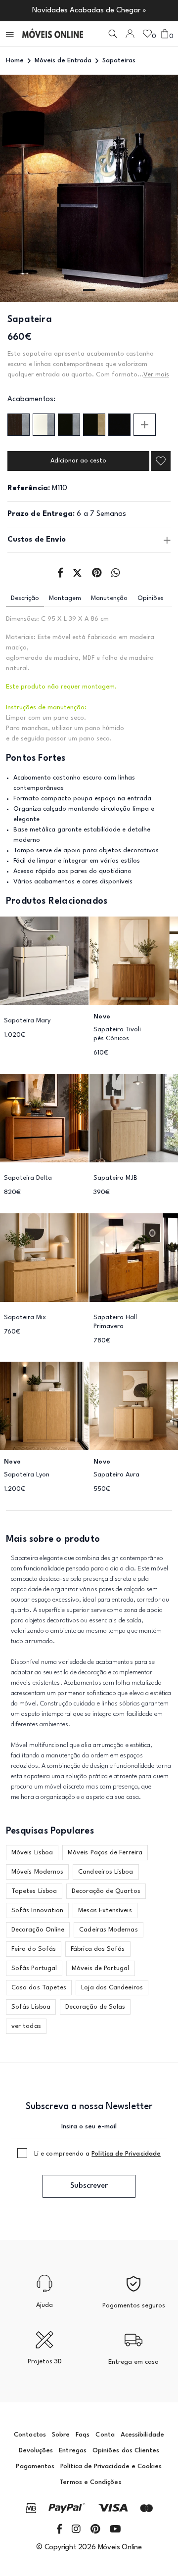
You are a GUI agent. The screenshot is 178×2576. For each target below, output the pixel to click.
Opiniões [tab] (151, 598)
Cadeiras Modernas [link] (108, 1930)
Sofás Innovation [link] (37, 1910)
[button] (10, 34)
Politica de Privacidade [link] (126, 2154)
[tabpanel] (89, 188)
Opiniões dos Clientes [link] (126, 2451)
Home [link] (15, 61)
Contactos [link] (30, 2435)
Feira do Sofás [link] (34, 1949)
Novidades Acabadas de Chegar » (89, 11)
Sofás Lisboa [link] (31, 2007)
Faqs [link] (83, 2435)
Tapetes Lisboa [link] (34, 1891)
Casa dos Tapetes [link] (39, 1988)
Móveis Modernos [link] (37, 1872)
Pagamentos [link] (35, 2466)
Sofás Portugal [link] (34, 1968)
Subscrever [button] (89, 2186)
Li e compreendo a (97, 2154)
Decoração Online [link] (38, 1930)
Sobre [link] (61, 2435)
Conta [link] (105, 2435)
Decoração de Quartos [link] (106, 1891)
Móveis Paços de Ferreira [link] (105, 1853)
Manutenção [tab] (109, 598)
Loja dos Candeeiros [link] (112, 1988)
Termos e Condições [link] (90, 2482)
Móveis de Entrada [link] (63, 61)
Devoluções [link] (36, 2451)
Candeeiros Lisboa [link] (106, 1872)
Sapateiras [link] (119, 61)
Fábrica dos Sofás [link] (98, 1949)
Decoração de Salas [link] (95, 2007)
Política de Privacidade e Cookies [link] (111, 2466)
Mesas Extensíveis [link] (105, 1910)
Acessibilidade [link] (142, 2435)
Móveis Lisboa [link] (32, 1853)
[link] (53, 34)
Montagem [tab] (65, 598)
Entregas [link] (73, 2451)
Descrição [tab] (25, 598)
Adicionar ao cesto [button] (78, 461)
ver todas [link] (26, 2026)
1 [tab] (89, 290)
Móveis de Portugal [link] (100, 1968)
